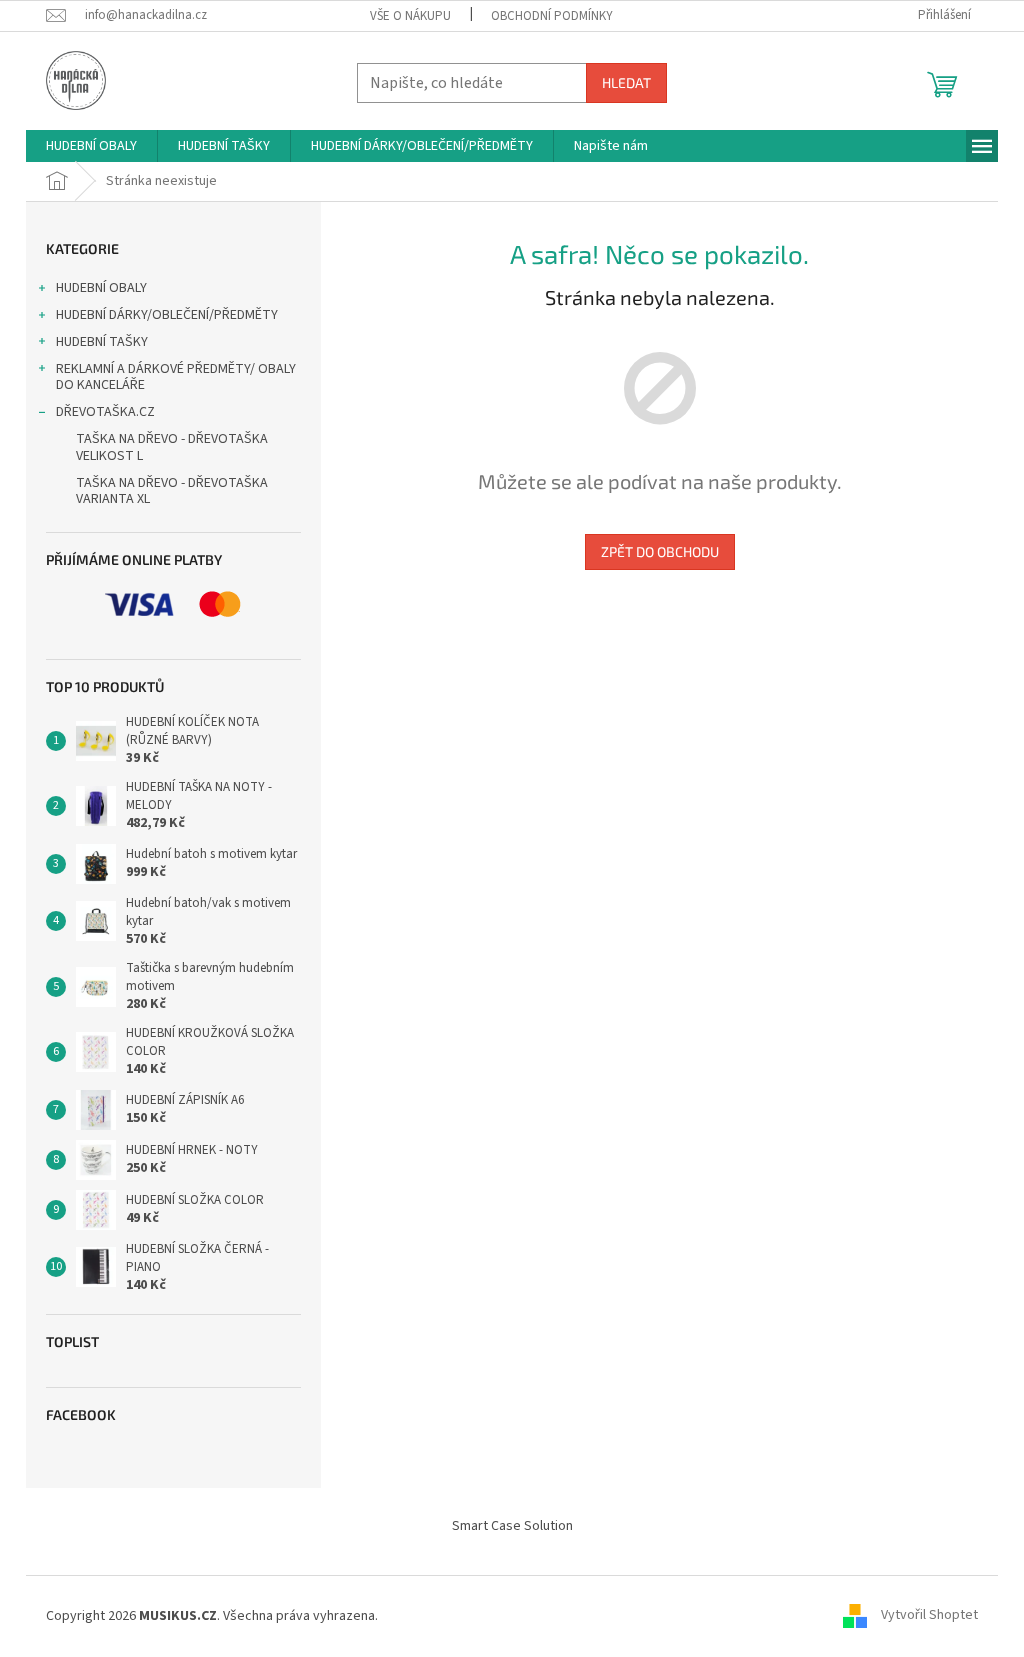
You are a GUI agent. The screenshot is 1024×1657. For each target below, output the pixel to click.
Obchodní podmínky (552, 16)
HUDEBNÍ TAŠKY (102, 342)
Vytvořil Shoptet (929, 1616)
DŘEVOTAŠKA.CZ (105, 412)
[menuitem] (91, 146)
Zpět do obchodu (660, 551)
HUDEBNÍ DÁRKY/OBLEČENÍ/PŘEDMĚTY (167, 315)
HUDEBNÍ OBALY (101, 288)
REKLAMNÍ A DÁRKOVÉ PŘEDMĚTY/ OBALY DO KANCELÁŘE (176, 377)
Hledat (626, 82)
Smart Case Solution (512, 1526)
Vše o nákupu (410, 16)
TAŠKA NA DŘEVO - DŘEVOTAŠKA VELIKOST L (172, 447)
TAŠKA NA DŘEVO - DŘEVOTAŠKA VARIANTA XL (172, 491)
